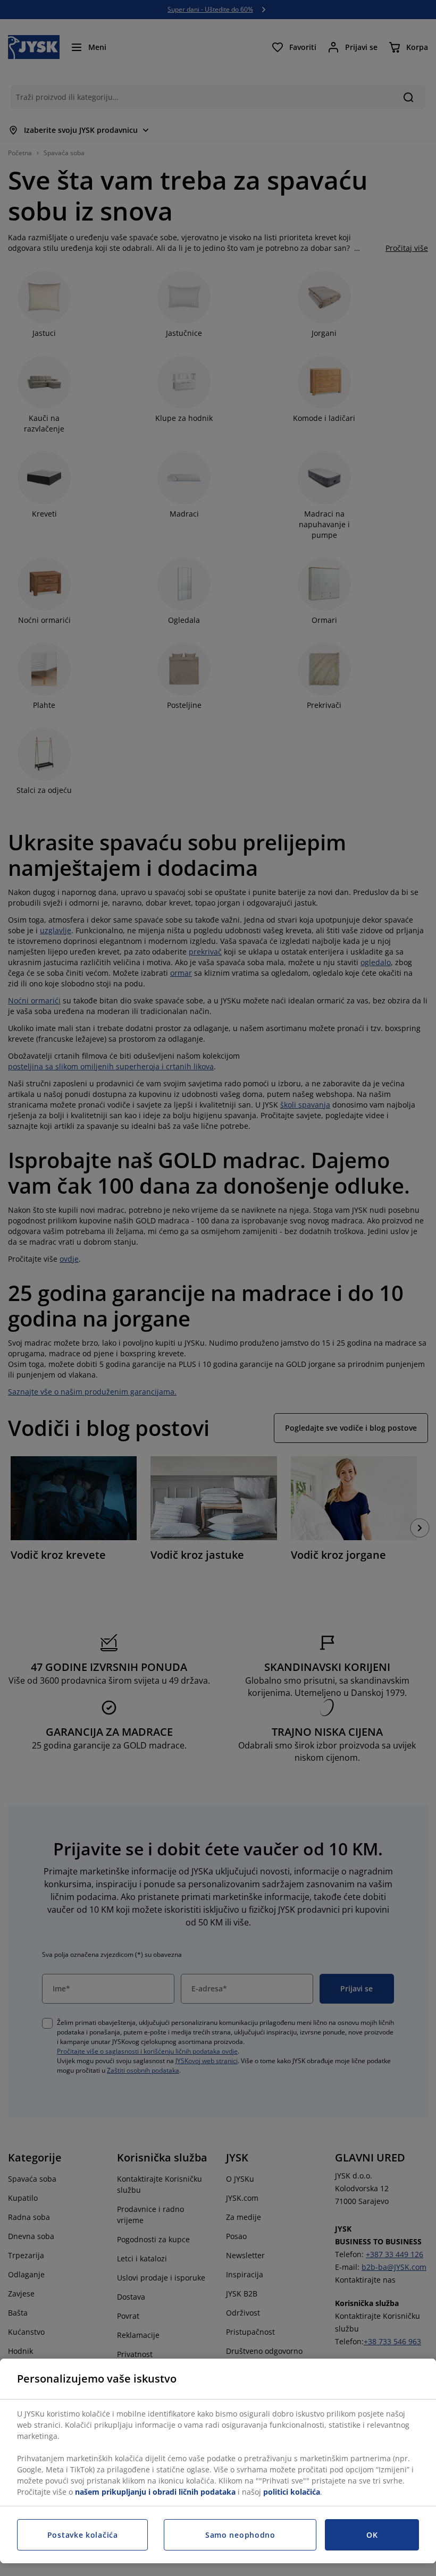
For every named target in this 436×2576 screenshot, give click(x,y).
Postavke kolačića (83, 2535)
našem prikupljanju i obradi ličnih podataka (155, 2492)
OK (372, 2535)
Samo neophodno (240, 2535)
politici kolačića (292, 2492)
